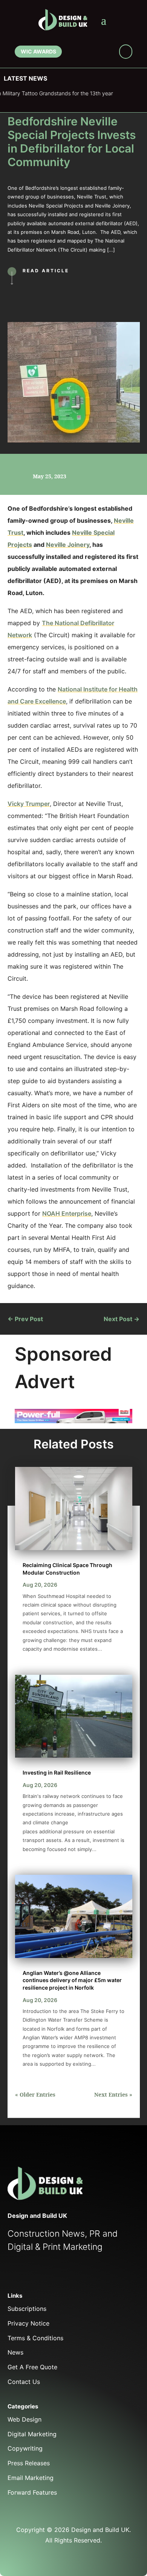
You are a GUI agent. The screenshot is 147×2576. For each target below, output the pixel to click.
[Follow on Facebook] (73, 53)
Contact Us (24, 2382)
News (15, 2352)
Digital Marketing (32, 2434)
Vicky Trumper (29, 804)
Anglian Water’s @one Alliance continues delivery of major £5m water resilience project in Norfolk (72, 1980)
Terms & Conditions (35, 2338)
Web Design (24, 2419)
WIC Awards (38, 51)
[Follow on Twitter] (29, 2274)
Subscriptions (27, 2309)
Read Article (46, 271)
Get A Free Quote (32, 2367)
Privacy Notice (28, 2323)
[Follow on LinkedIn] (96, 53)
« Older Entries (35, 2095)
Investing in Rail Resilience (57, 1773)
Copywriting (25, 2448)
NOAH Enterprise (67, 1213)
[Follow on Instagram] (107, 53)
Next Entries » (113, 2095)
